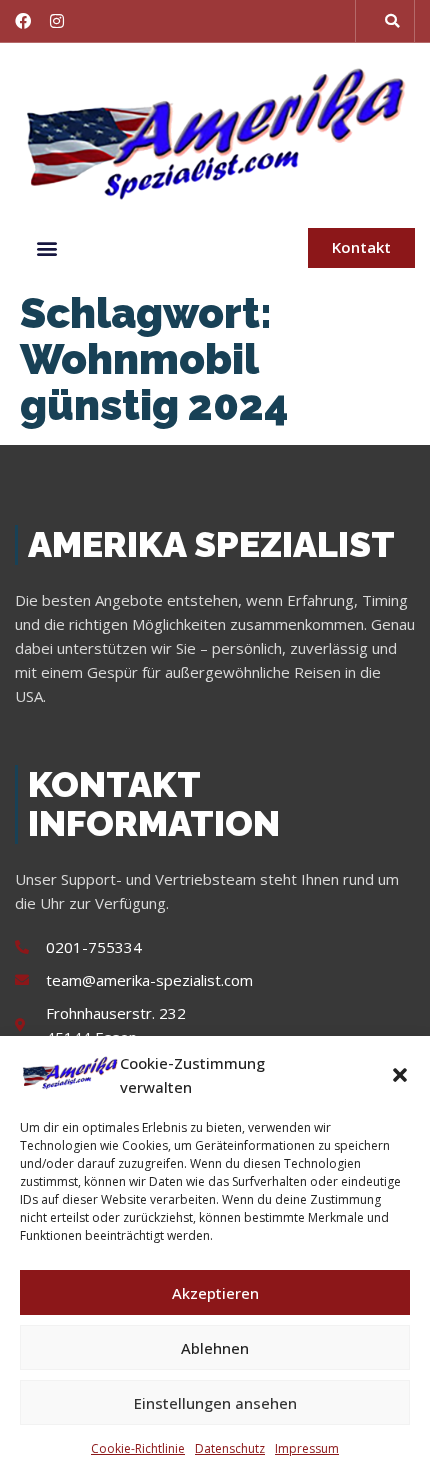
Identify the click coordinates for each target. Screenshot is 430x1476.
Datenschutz (230, 1448)
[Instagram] (57, 21)
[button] (400, 1075)
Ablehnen (215, 1348)
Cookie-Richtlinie (138, 1448)
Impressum (307, 1448)
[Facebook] (23, 21)
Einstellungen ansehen (215, 1403)
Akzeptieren (215, 1293)
